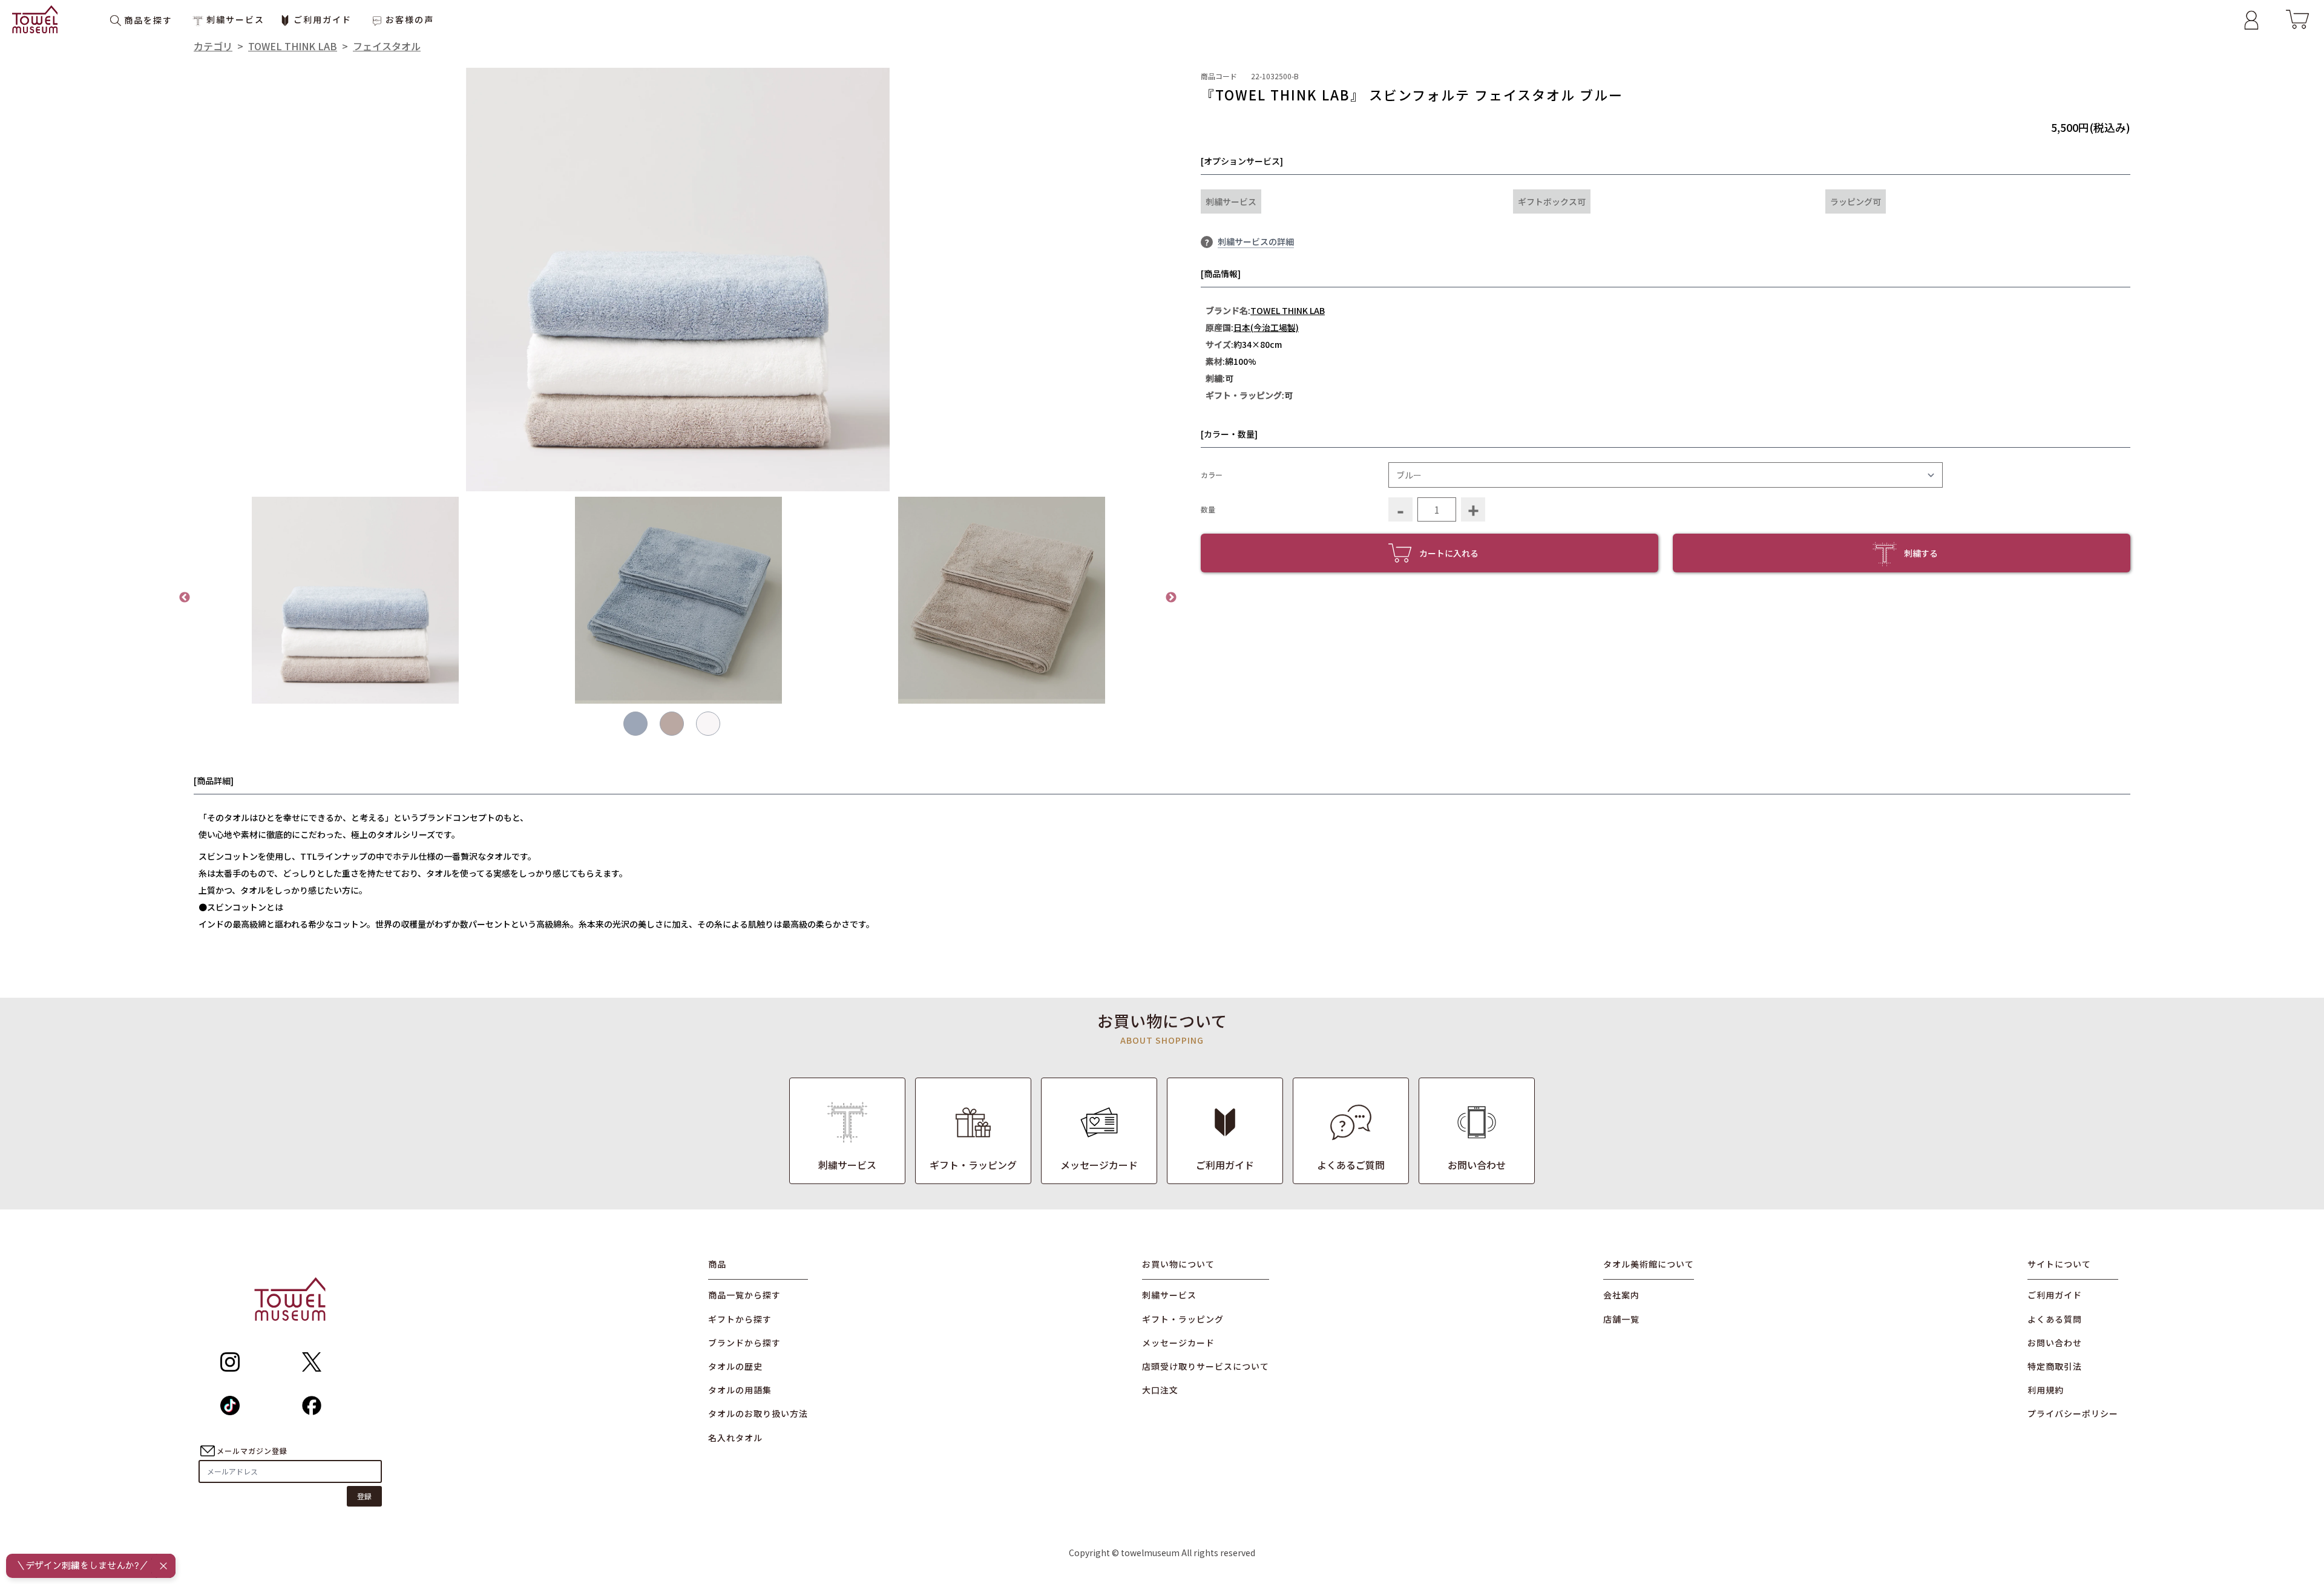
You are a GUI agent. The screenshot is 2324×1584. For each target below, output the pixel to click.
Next (1171, 598)
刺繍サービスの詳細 (1256, 241)
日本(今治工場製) (1266, 327)
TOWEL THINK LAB (293, 46)
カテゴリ (213, 46)
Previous (185, 598)
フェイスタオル (387, 46)
